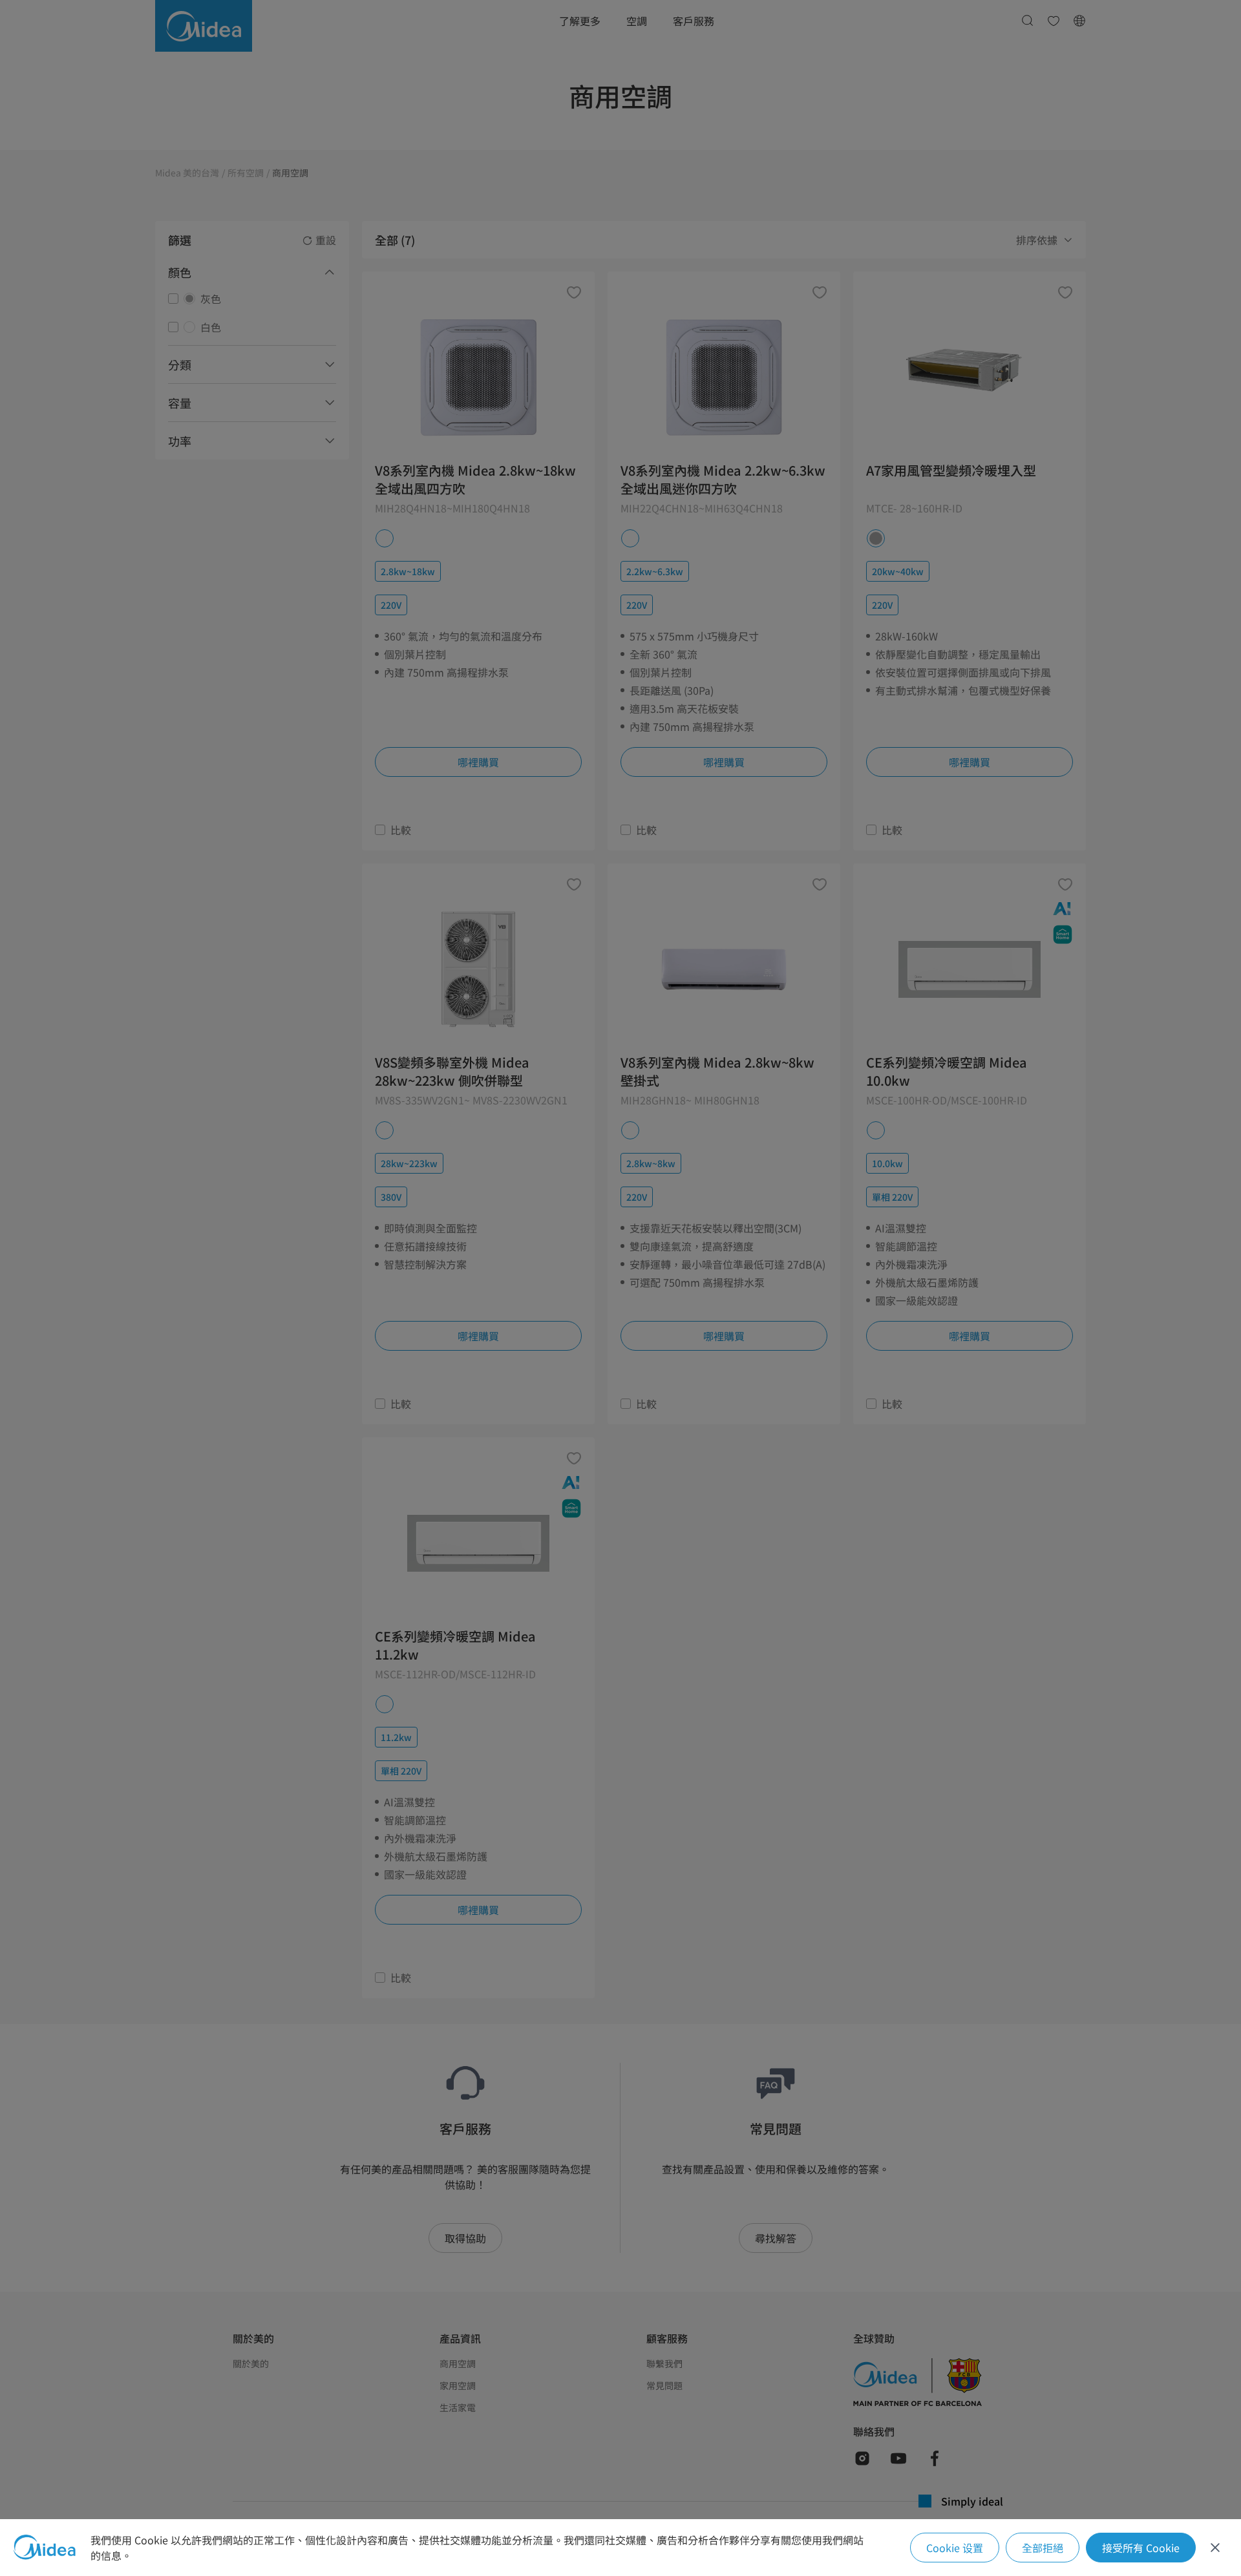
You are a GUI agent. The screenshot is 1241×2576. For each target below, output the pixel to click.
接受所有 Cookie (1141, 2548)
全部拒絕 (1043, 2548)
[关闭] (1215, 2548)
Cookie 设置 (955, 2548)
